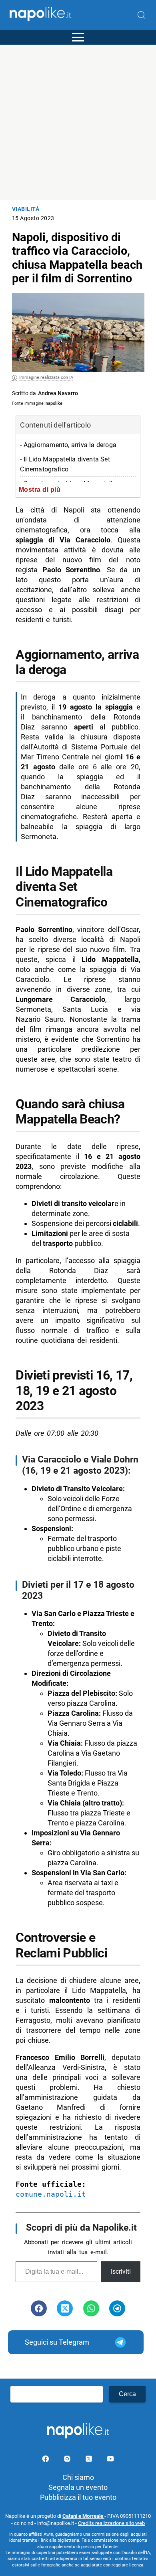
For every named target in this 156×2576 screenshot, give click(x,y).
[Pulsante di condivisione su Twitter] (65, 2308)
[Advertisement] (78, 122)
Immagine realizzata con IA (46, 377)
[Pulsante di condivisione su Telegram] (117, 2308)
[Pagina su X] (90, 2460)
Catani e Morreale (83, 2516)
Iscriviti (121, 2271)
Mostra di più (40, 489)
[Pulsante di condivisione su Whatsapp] (91, 2308)
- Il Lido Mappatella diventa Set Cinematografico (65, 464)
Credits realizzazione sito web (111, 2523)
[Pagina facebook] (46, 2460)
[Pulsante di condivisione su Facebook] (39, 2308)
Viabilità (26, 209)
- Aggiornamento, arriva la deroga (68, 445)
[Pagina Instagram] (68, 2460)
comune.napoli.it (51, 2194)
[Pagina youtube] (110, 2460)
